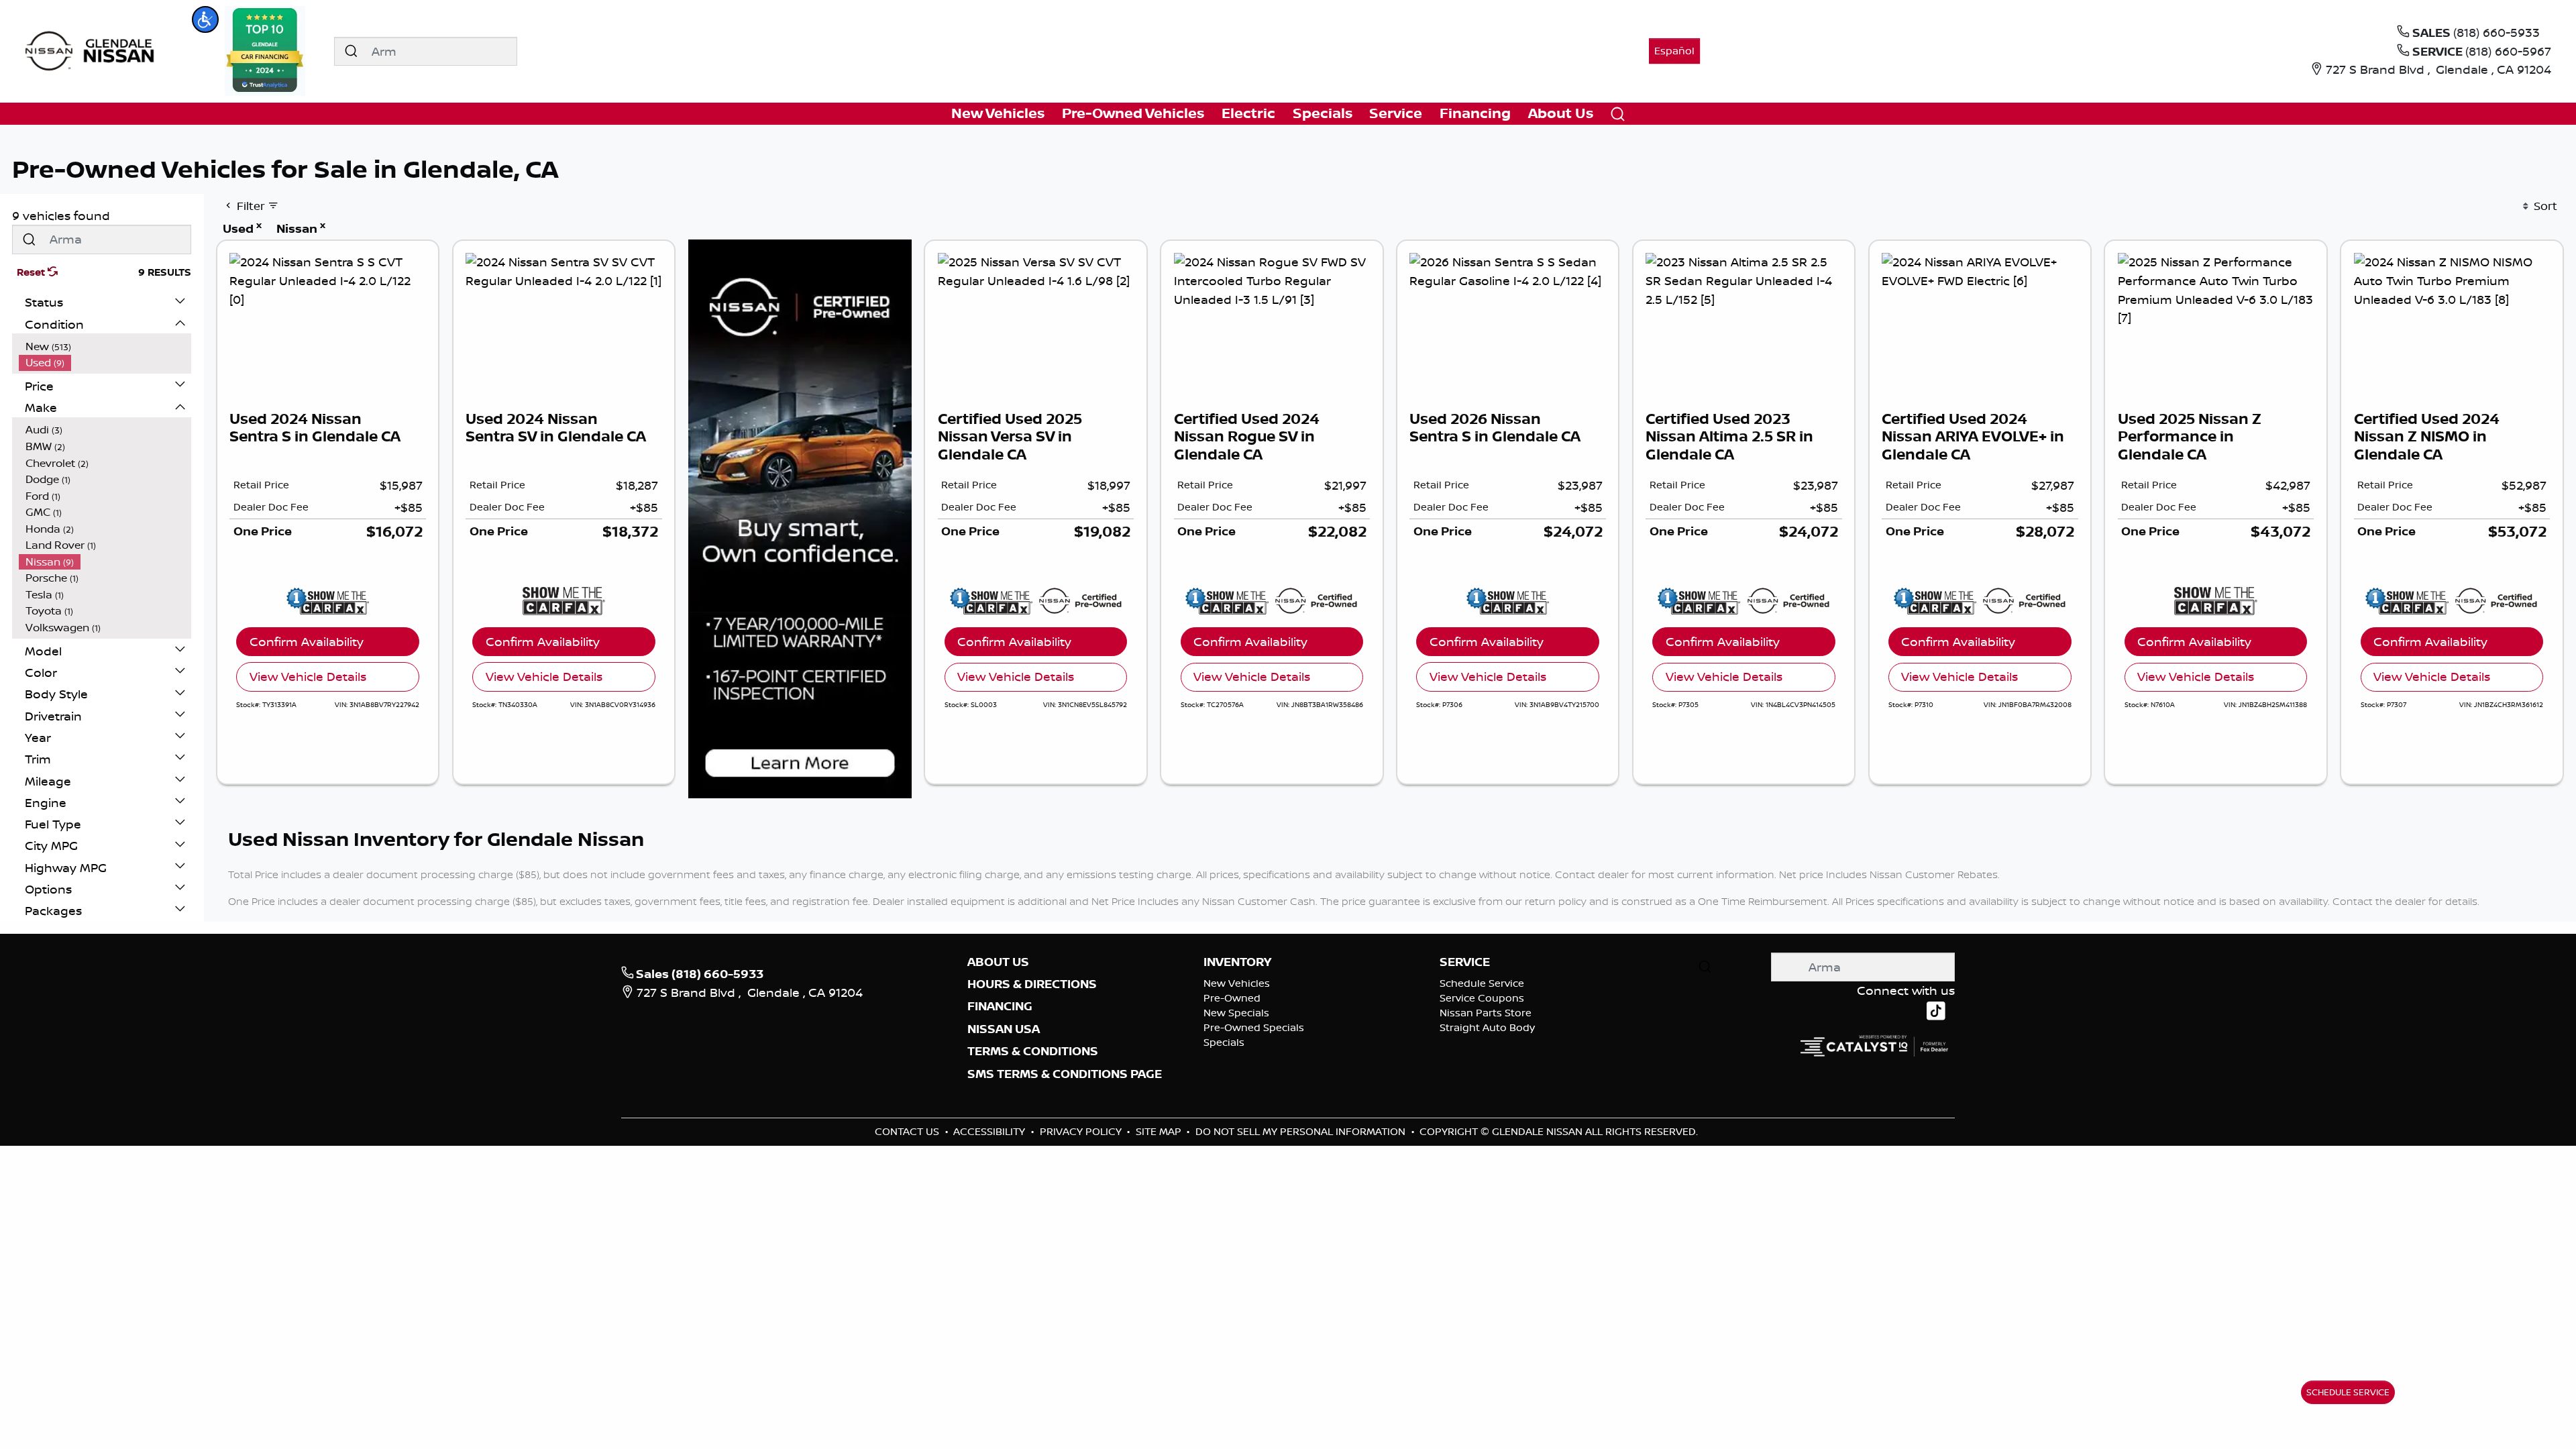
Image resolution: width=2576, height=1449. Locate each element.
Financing (1000, 1006)
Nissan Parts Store (1486, 1013)
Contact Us (908, 1131)
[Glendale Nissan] (93, 50)
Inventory (1237, 962)
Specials (1224, 1042)
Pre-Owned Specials (1254, 1027)
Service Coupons (1482, 998)
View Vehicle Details (308, 676)
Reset (32, 272)
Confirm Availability (307, 641)
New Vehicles (1237, 983)
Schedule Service (1482, 983)
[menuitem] (105, 346)
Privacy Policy (1082, 1131)
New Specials (1236, 1013)
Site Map (1160, 1131)
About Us (998, 962)
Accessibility (990, 1131)
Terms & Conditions (1033, 1051)
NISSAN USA (1004, 1029)
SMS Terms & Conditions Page (1065, 1074)
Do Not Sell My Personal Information (1302, 1131)
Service (1465, 962)
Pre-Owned (1232, 998)
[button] (205, 19)
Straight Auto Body (1487, 1027)
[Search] (351, 51)
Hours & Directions (1032, 984)
